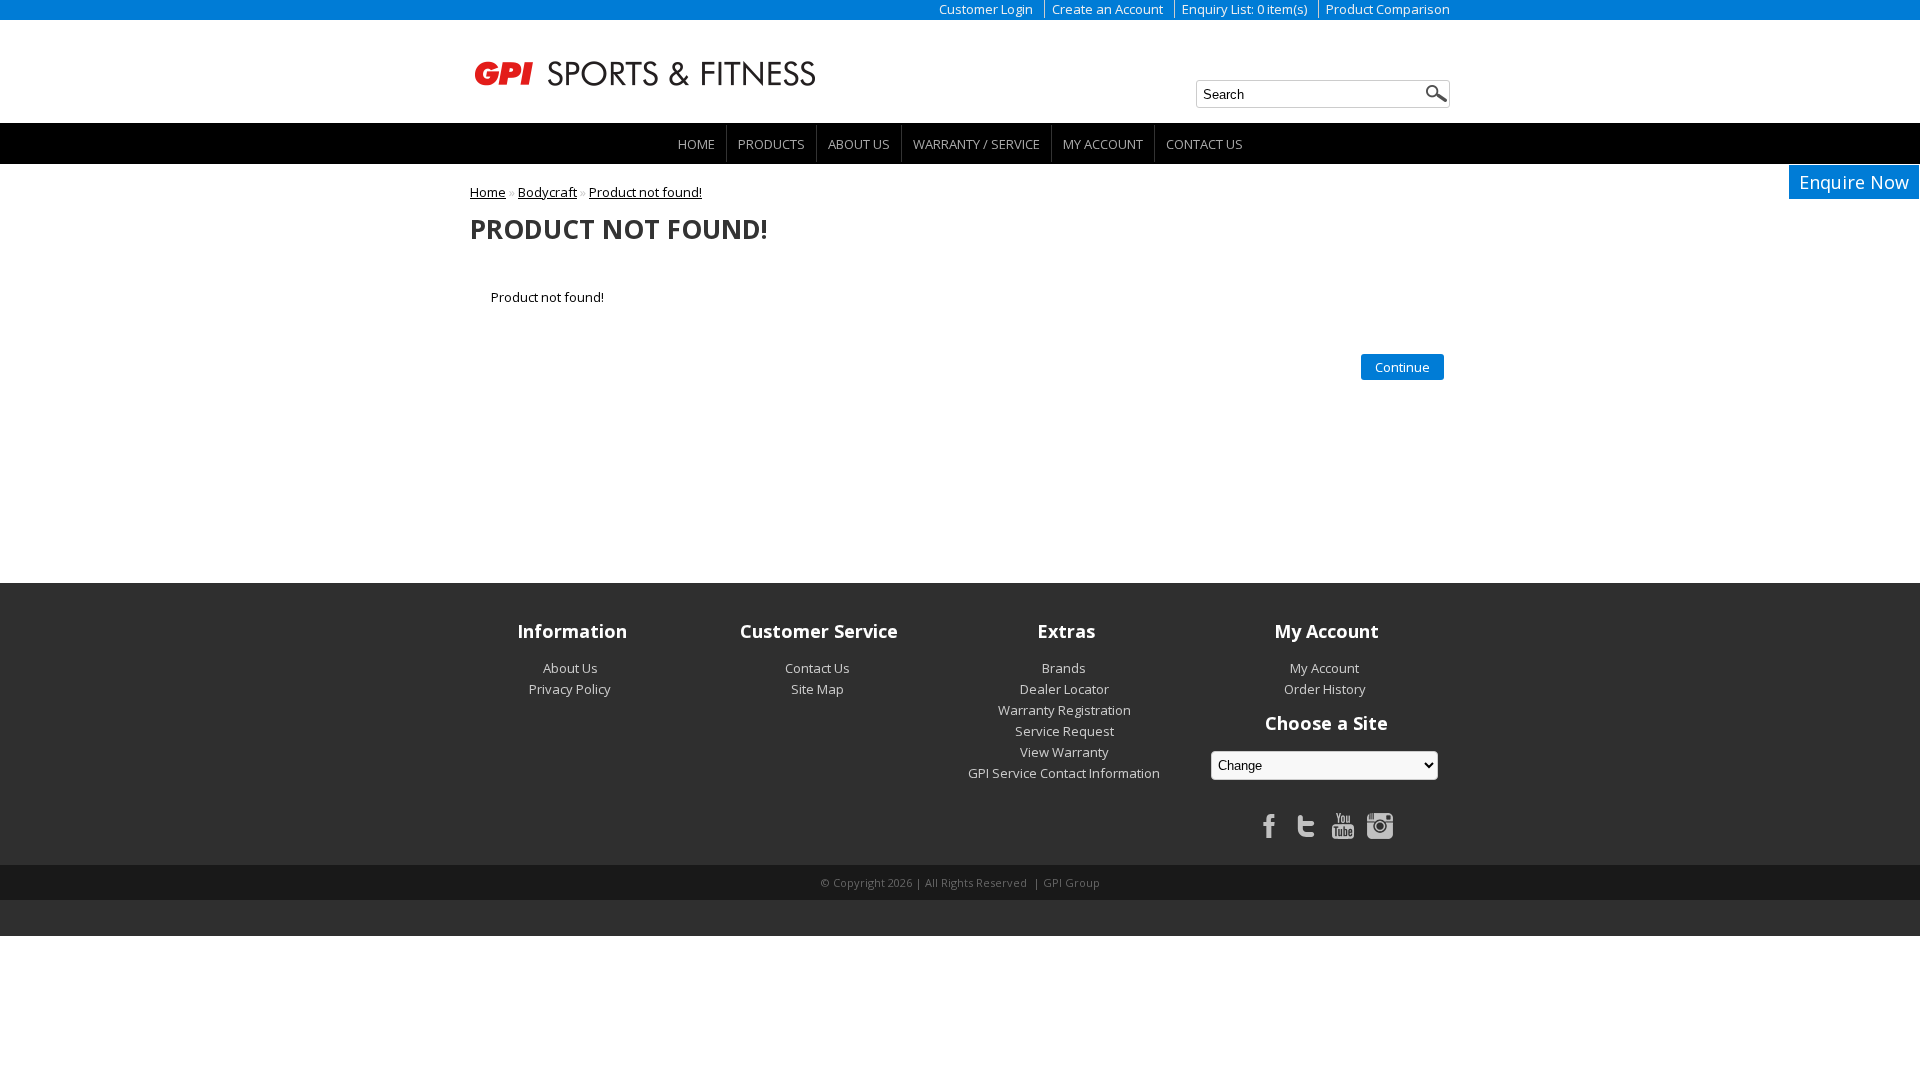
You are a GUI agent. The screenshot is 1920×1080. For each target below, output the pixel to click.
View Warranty (1064, 752)
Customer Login (986, 9)
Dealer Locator (1064, 689)
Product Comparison (1388, 9)
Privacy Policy (570, 689)
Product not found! (645, 192)
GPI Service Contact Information (1064, 773)
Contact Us (1204, 144)
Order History (1325, 689)
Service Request (1064, 731)
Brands (1064, 668)
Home (696, 144)
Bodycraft (547, 192)
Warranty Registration (1064, 710)
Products (771, 144)
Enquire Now (1854, 182)
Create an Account (1107, 9)
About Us (859, 144)
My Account (1103, 144)
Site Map (817, 689)
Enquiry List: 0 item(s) (1244, 9)
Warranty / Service (976, 144)
